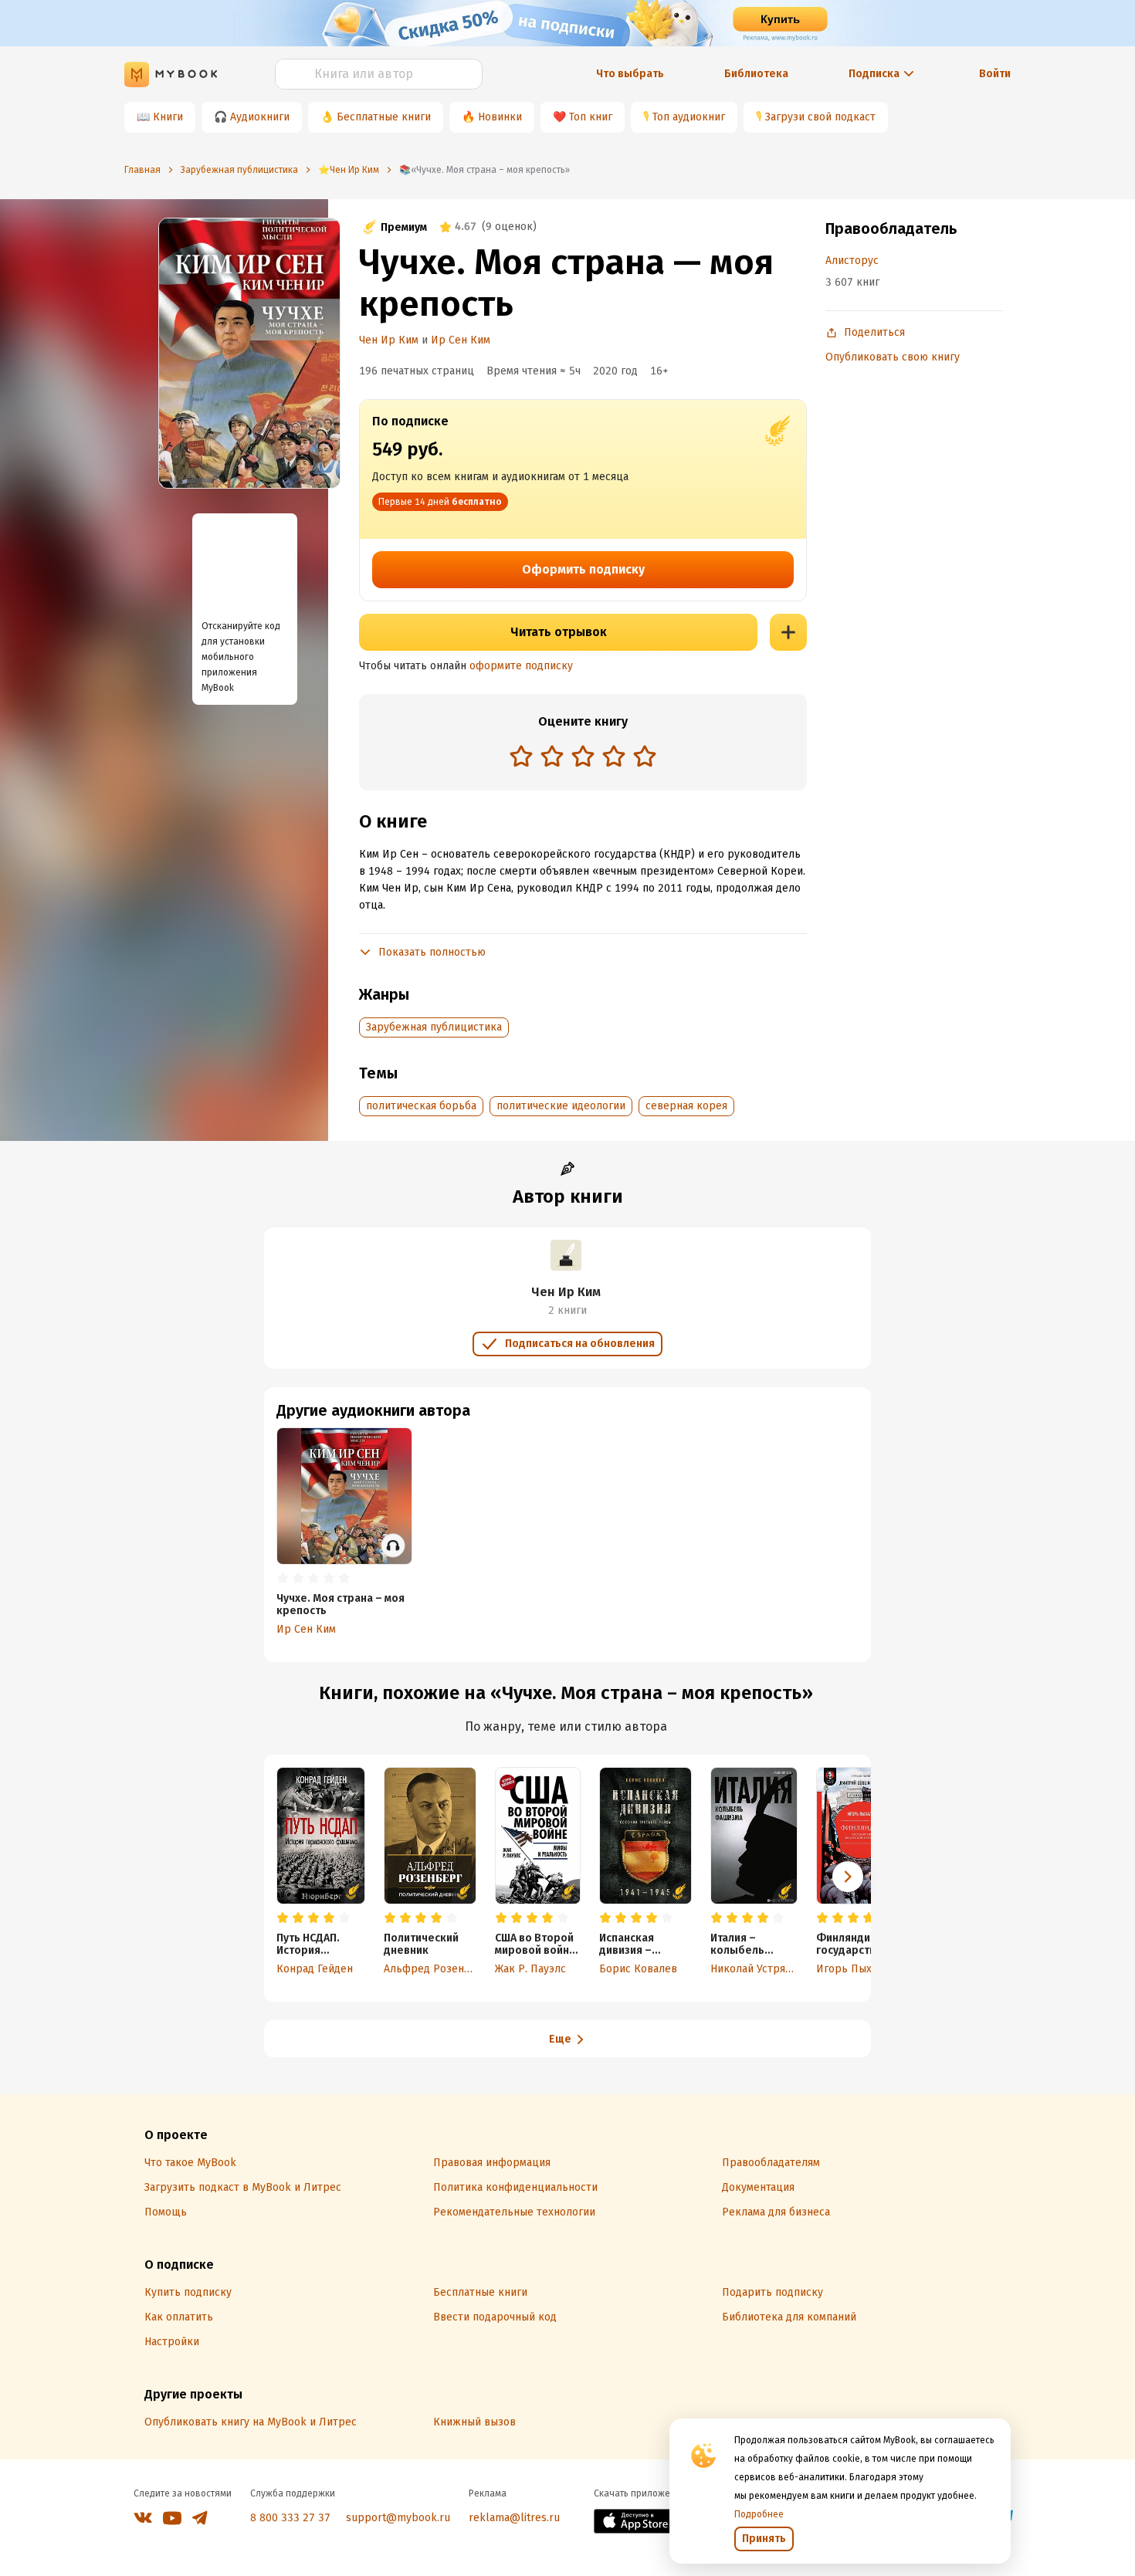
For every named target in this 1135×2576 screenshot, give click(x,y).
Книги (168, 117)
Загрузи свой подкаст (820, 117)
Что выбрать (630, 74)
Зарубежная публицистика (434, 1027)
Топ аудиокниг (689, 117)
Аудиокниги (260, 117)
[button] (848, 1877)
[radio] (521, 756)
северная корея (686, 1106)
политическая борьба (421, 1106)
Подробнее (759, 2514)
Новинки (500, 117)
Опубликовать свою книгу (893, 357)
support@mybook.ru (398, 2518)
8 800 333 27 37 (290, 2518)
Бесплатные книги (384, 117)
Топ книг (591, 117)
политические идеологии (561, 1106)
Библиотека (756, 74)
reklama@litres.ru (514, 2518)
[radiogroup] (583, 758)
